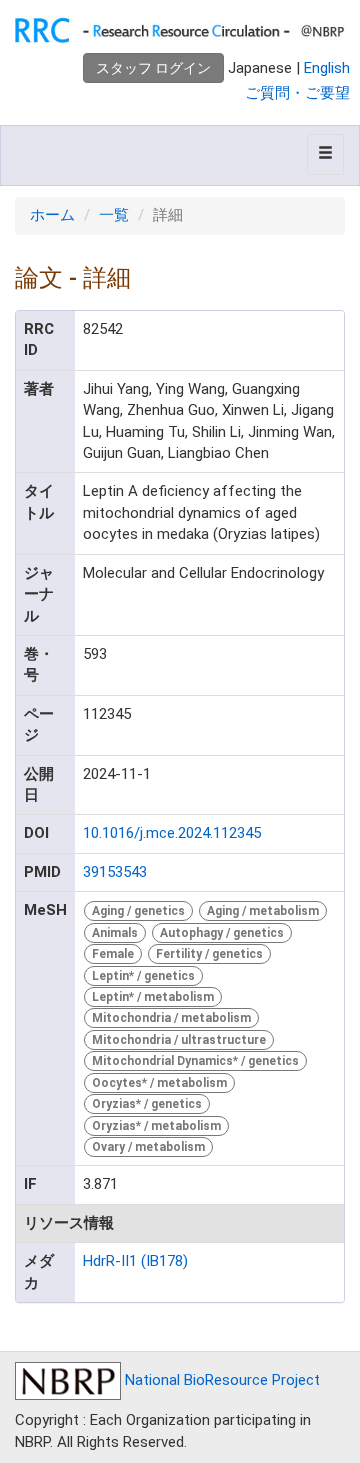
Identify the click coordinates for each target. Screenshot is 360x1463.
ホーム (52, 215)
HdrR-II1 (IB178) (135, 1261)
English (327, 68)
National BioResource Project (220, 1380)
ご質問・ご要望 (297, 93)
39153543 (115, 872)
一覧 (114, 215)
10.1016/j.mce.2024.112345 (172, 833)
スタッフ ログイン (153, 68)
